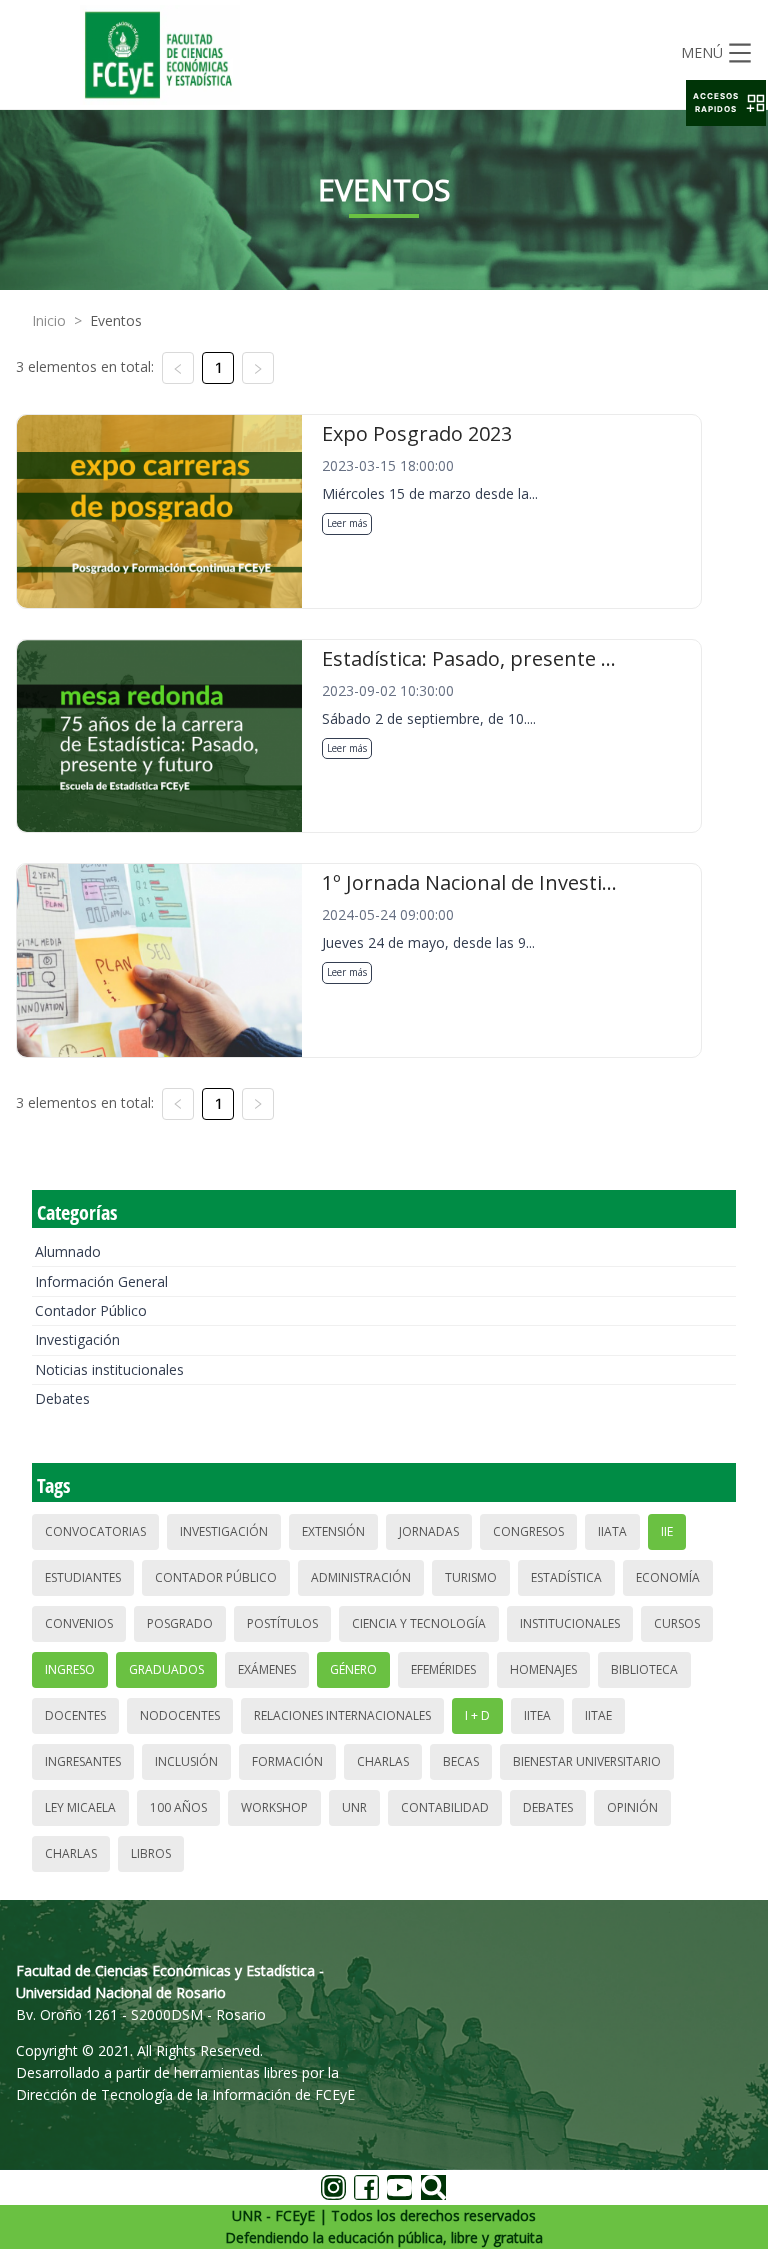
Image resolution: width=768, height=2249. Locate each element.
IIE (667, 1531)
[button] (726, 103)
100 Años (178, 1807)
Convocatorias (95, 1531)
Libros (151, 1853)
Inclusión (186, 1761)
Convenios (79, 1623)
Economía (668, 1577)
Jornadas (429, 1531)
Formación (287, 1761)
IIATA (612, 1531)
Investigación (77, 1339)
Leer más (347, 523)
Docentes (75, 1715)
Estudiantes (83, 1577)
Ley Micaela (80, 1807)
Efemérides (443, 1669)
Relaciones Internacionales (342, 1715)
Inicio (49, 320)
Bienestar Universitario (587, 1761)
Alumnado (68, 1251)
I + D (477, 1715)
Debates (62, 1398)
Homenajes (543, 1669)
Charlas (383, 1761)
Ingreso (70, 1669)
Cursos (677, 1623)
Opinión (632, 1807)
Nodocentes (180, 1715)
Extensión (333, 1531)
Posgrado (180, 1623)
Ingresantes (83, 1761)
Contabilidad (445, 1807)
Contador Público (91, 1310)
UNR (354, 1807)
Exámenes (267, 1669)
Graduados (166, 1669)
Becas (461, 1761)
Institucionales (570, 1623)
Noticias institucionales (109, 1369)
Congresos (528, 1531)
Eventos (116, 320)
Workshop (274, 1807)
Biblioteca (644, 1669)
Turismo (471, 1577)
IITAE (598, 1715)
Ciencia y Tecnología (419, 1623)
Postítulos (282, 1623)
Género (353, 1669)
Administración (361, 1577)
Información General (101, 1281)
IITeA (537, 1715)
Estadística (566, 1577)
